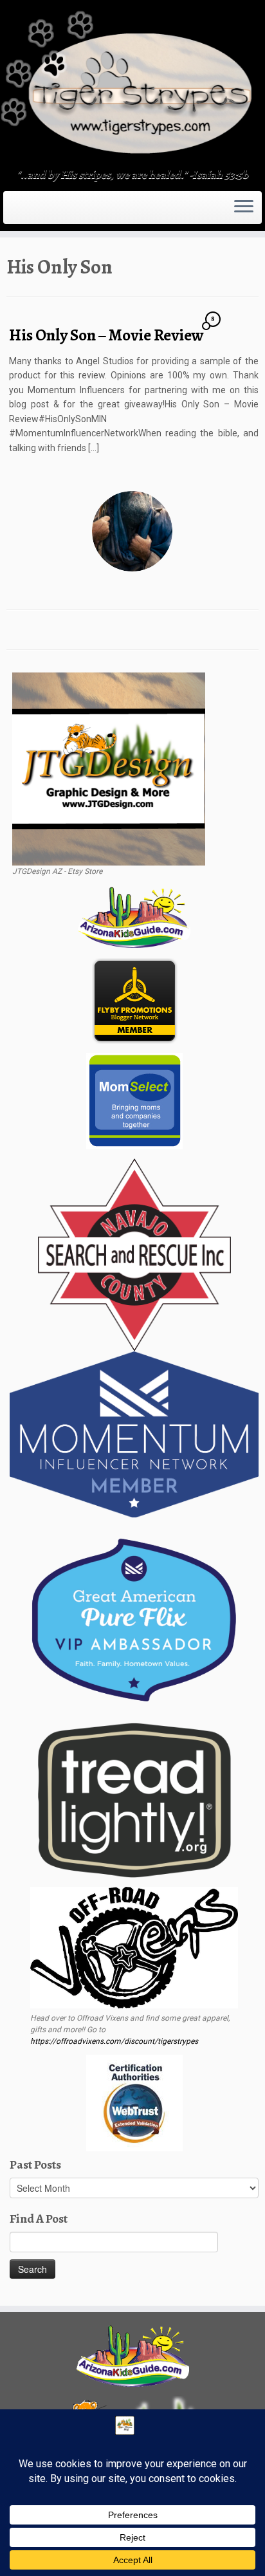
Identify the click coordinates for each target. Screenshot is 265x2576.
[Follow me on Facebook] (22, 212)
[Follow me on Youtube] (33, 212)
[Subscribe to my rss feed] (10, 212)
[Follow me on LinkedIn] (41, 212)
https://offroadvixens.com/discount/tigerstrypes (114, 2041)
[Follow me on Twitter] (18, 212)
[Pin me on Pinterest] (37, 212)
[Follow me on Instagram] (26, 212)
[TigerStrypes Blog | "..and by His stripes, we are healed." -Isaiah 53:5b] (132, 86)
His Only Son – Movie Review (106, 335)
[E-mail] (14, 212)
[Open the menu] (244, 208)
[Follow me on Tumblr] (30, 212)
